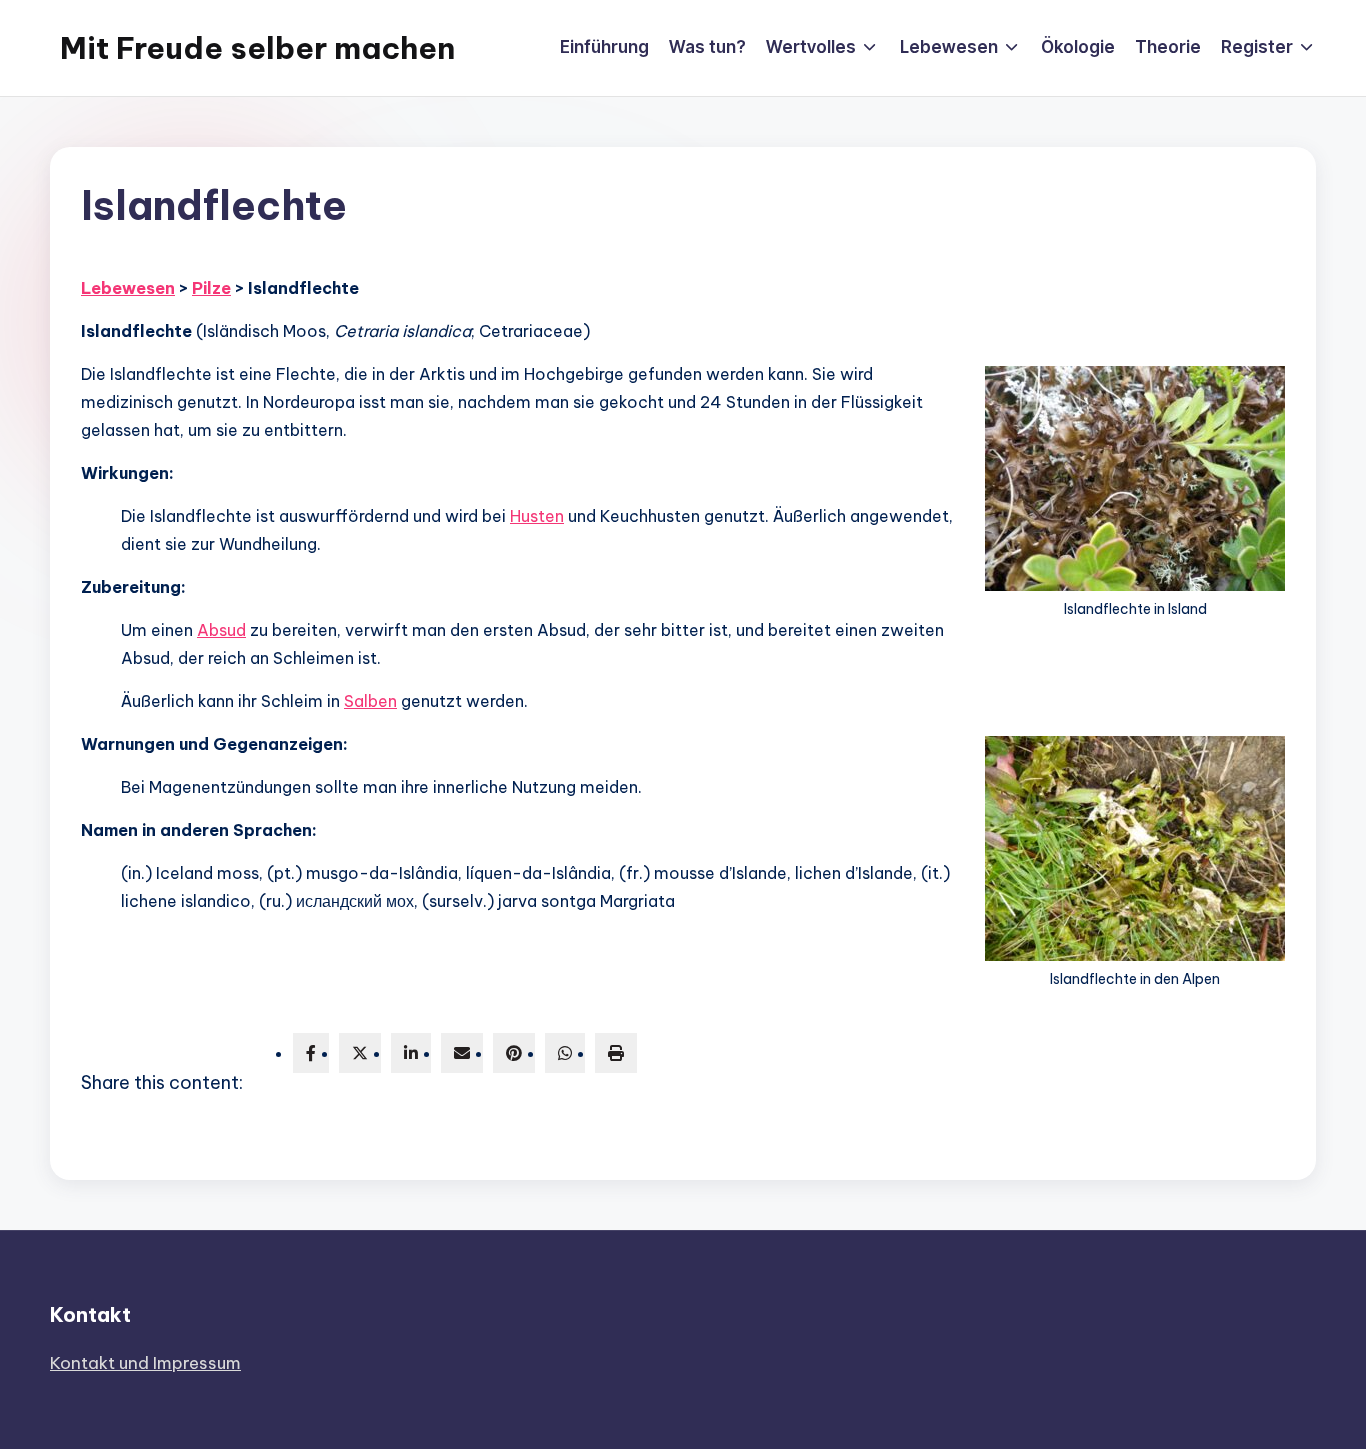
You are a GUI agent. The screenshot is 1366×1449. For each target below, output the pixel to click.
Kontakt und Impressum (145, 1363)
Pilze (211, 288)
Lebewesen (128, 288)
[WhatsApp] (565, 1053)
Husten (537, 516)
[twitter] (360, 1053)
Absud (221, 630)
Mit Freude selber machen (257, 48)
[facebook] (311, 1053)
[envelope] (462, 1053)
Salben (370, 701)
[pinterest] (514, 1053)
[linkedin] (411, 1053)
